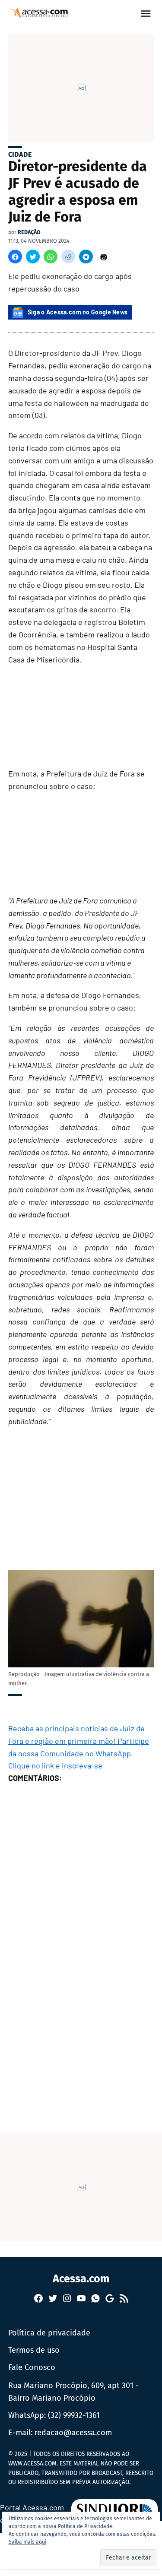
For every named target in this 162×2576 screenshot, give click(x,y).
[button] (15, 257)
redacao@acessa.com (73, 2433)
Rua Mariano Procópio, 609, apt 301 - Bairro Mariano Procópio (73, 2392)
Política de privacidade (49, 2333)
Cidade (20, 154)
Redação (29, 232)
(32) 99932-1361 (74, 2415)
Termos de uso (34, 2350)
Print (104, 257)
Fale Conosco (32, 2367)
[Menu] (147, 14)
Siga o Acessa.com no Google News (78, 312)
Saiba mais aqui (27, 2542)
